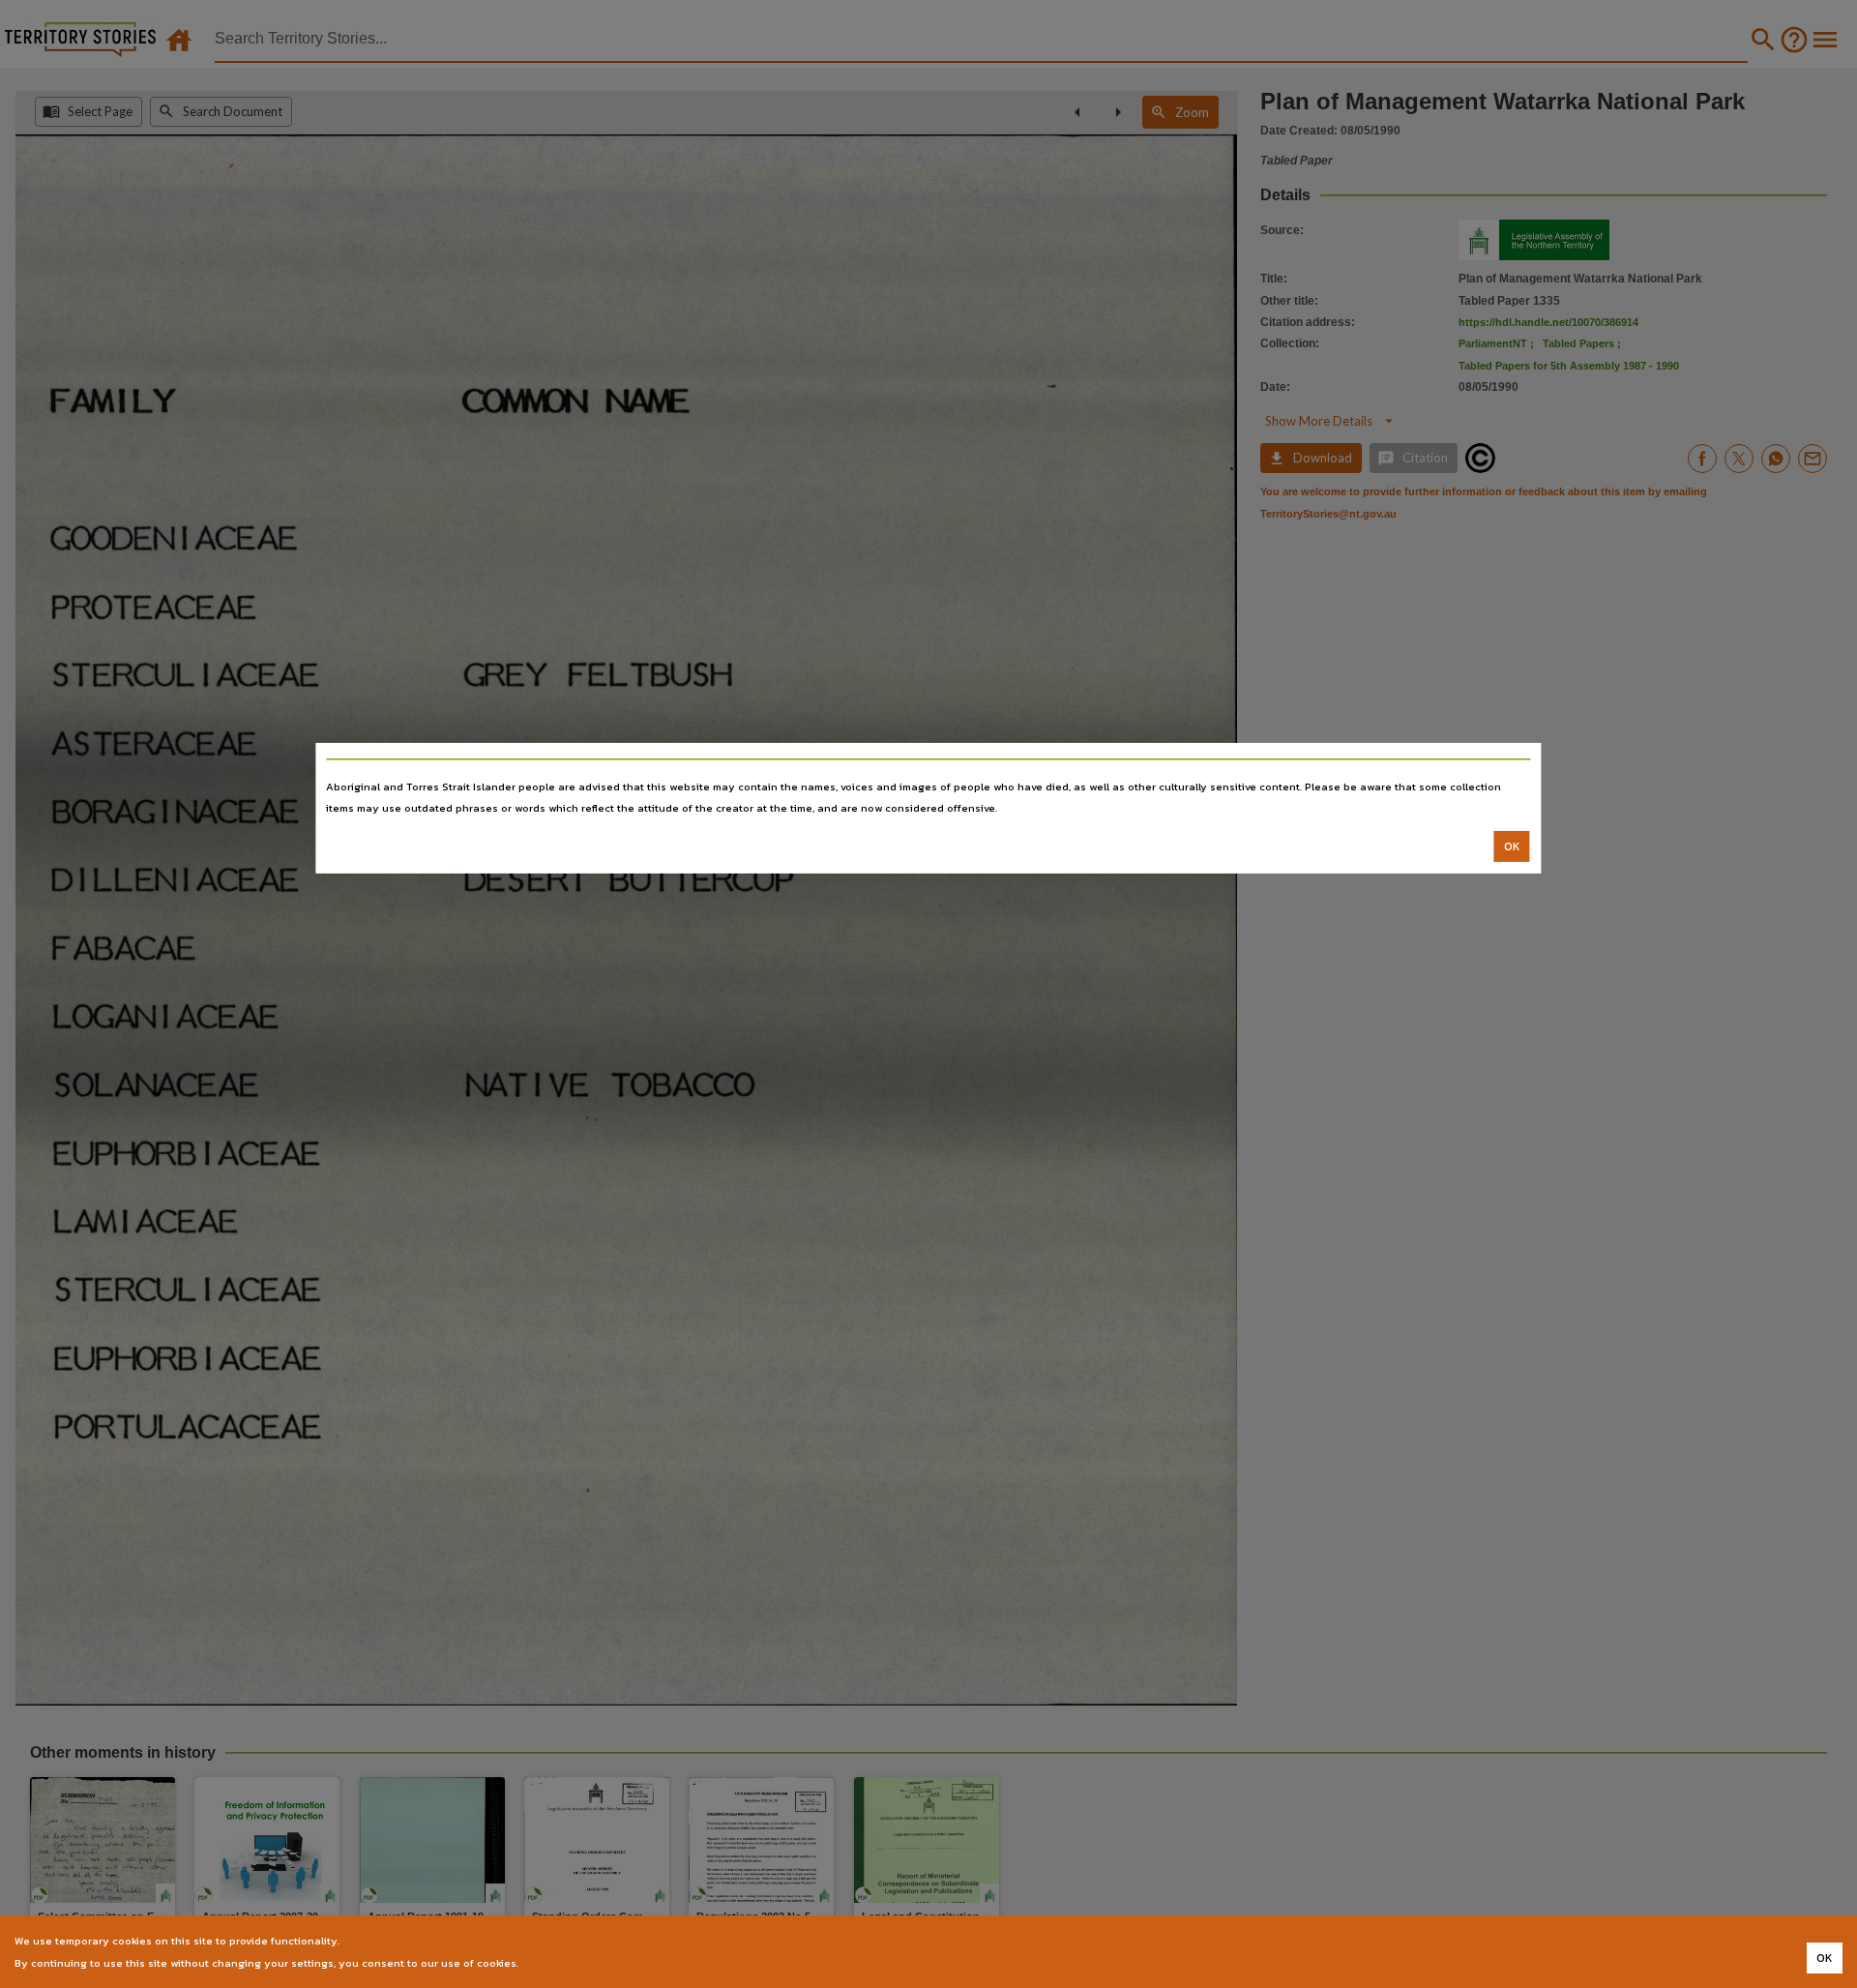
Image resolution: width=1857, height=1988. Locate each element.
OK (1512, 846)
